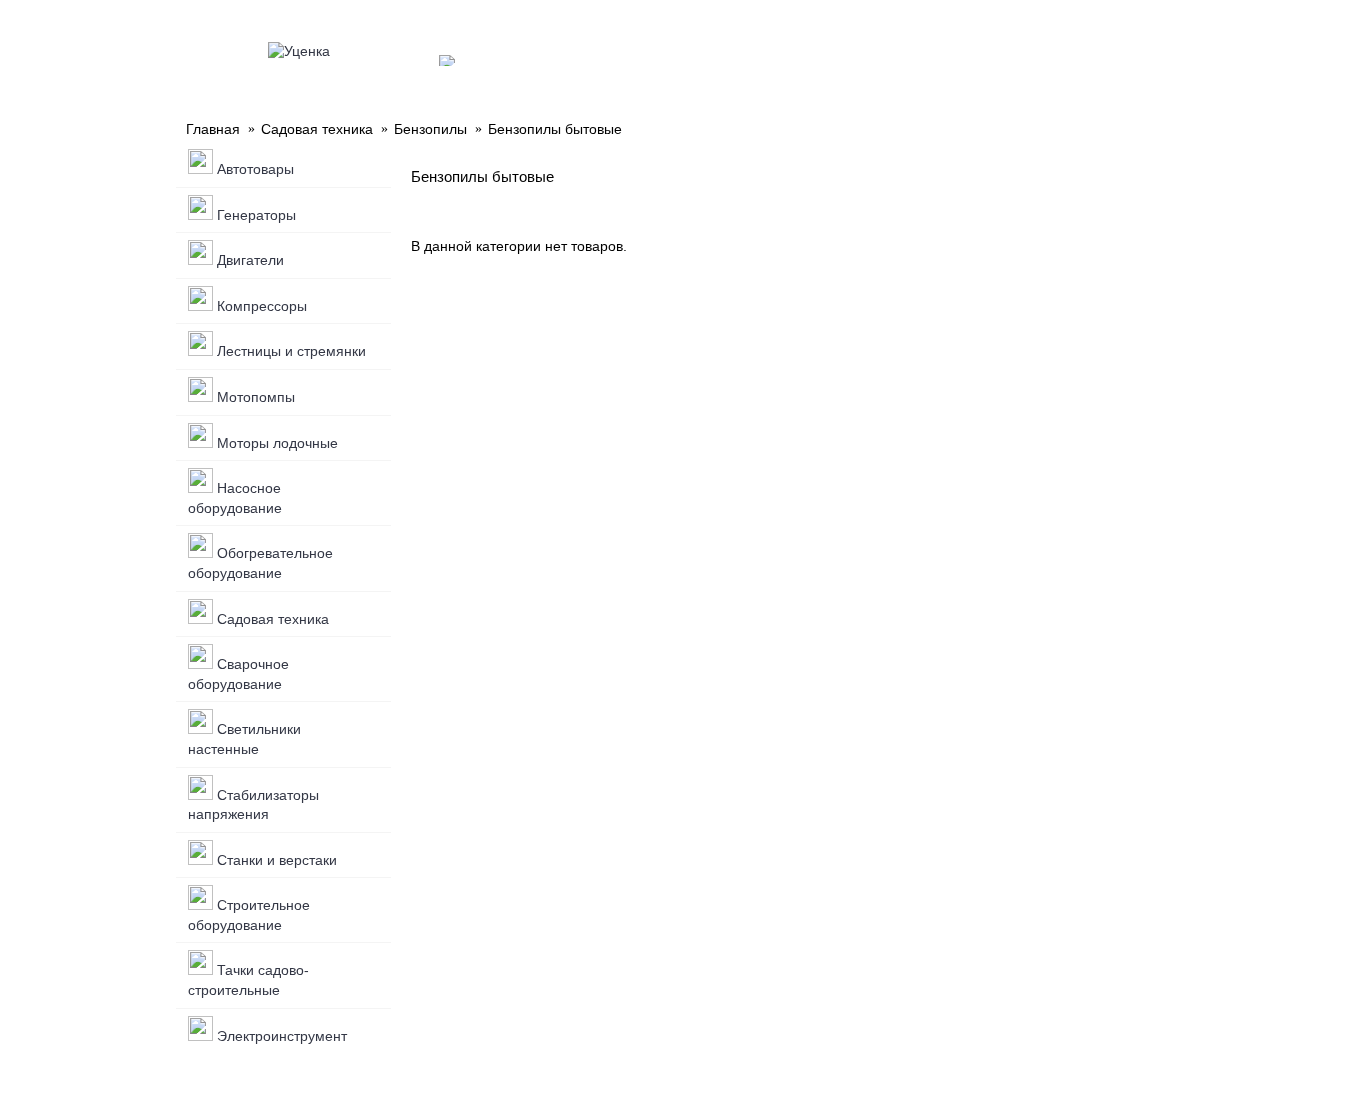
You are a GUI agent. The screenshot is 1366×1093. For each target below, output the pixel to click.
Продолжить (1123, 307)
